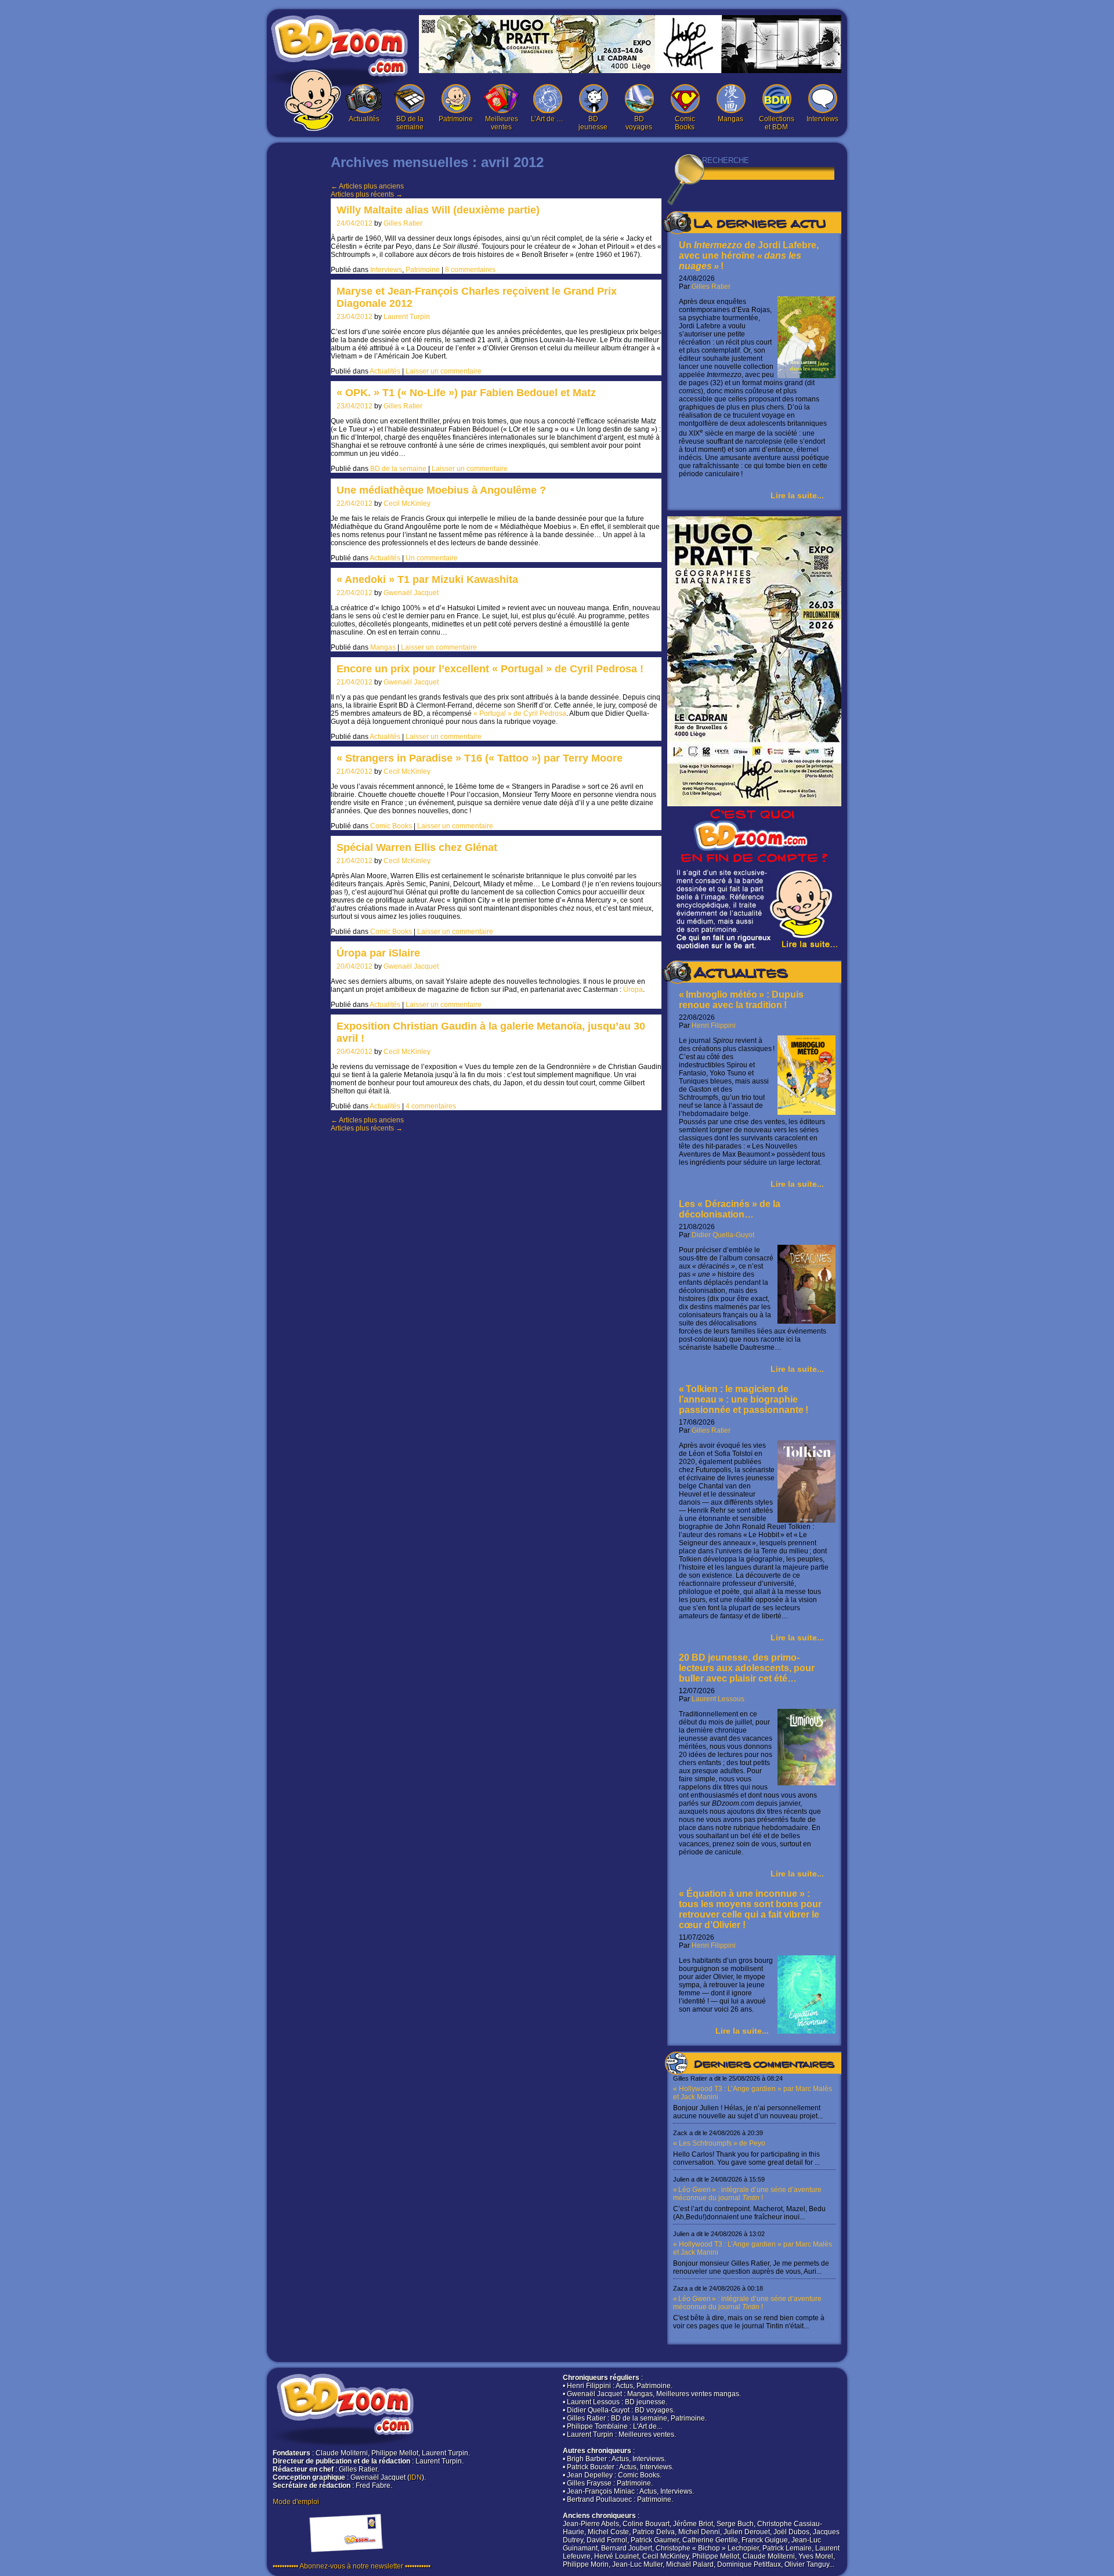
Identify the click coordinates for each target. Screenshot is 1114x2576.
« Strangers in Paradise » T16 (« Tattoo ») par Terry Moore (480, 758)
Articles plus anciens (367, 186)
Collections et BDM (777, 123)
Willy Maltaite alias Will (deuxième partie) (438, 210)
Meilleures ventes (502, 123)
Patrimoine (456, 119)
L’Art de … (547, 119)
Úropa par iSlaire (378, 953)
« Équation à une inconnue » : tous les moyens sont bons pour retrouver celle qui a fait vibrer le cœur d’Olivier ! (750, 1909)
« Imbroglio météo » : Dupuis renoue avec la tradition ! (741, 1000)
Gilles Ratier (403, 223)
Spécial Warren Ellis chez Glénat (417, 847)
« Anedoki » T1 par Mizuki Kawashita (427, 579)
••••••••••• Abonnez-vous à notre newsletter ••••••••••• (352, 2566)
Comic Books (685, 123)
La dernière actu (759, 225)
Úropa (633, 990)
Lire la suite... (797, 495)
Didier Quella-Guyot (723, 1235)
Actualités (364, 119)
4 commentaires (431, 1106)
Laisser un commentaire (444, 371)
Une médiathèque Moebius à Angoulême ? (441, 490)
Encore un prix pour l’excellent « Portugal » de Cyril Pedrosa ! (490, 669)
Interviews (822, 119)
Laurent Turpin (407, 317)
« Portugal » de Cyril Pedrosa (520, 713)
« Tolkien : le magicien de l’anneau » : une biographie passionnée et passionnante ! (744, 1399)
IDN (416, 2477)
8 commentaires (470, 270)
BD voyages (639, 123)
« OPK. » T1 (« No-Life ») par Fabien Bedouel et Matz (466, 393)
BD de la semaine (410, 123)
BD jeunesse (593, 123)
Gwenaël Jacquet (411, 593)
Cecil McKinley (407, 503)
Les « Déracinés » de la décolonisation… (730, 1209)
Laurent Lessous (718, 1699)
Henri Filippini (714, 1026)
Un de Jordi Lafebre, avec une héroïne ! (749, 256)
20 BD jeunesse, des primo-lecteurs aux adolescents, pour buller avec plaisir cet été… (747, 1668)
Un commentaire (432, 558)
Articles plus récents (367, 194)
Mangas (730, 119)
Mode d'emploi (296, 2502)
